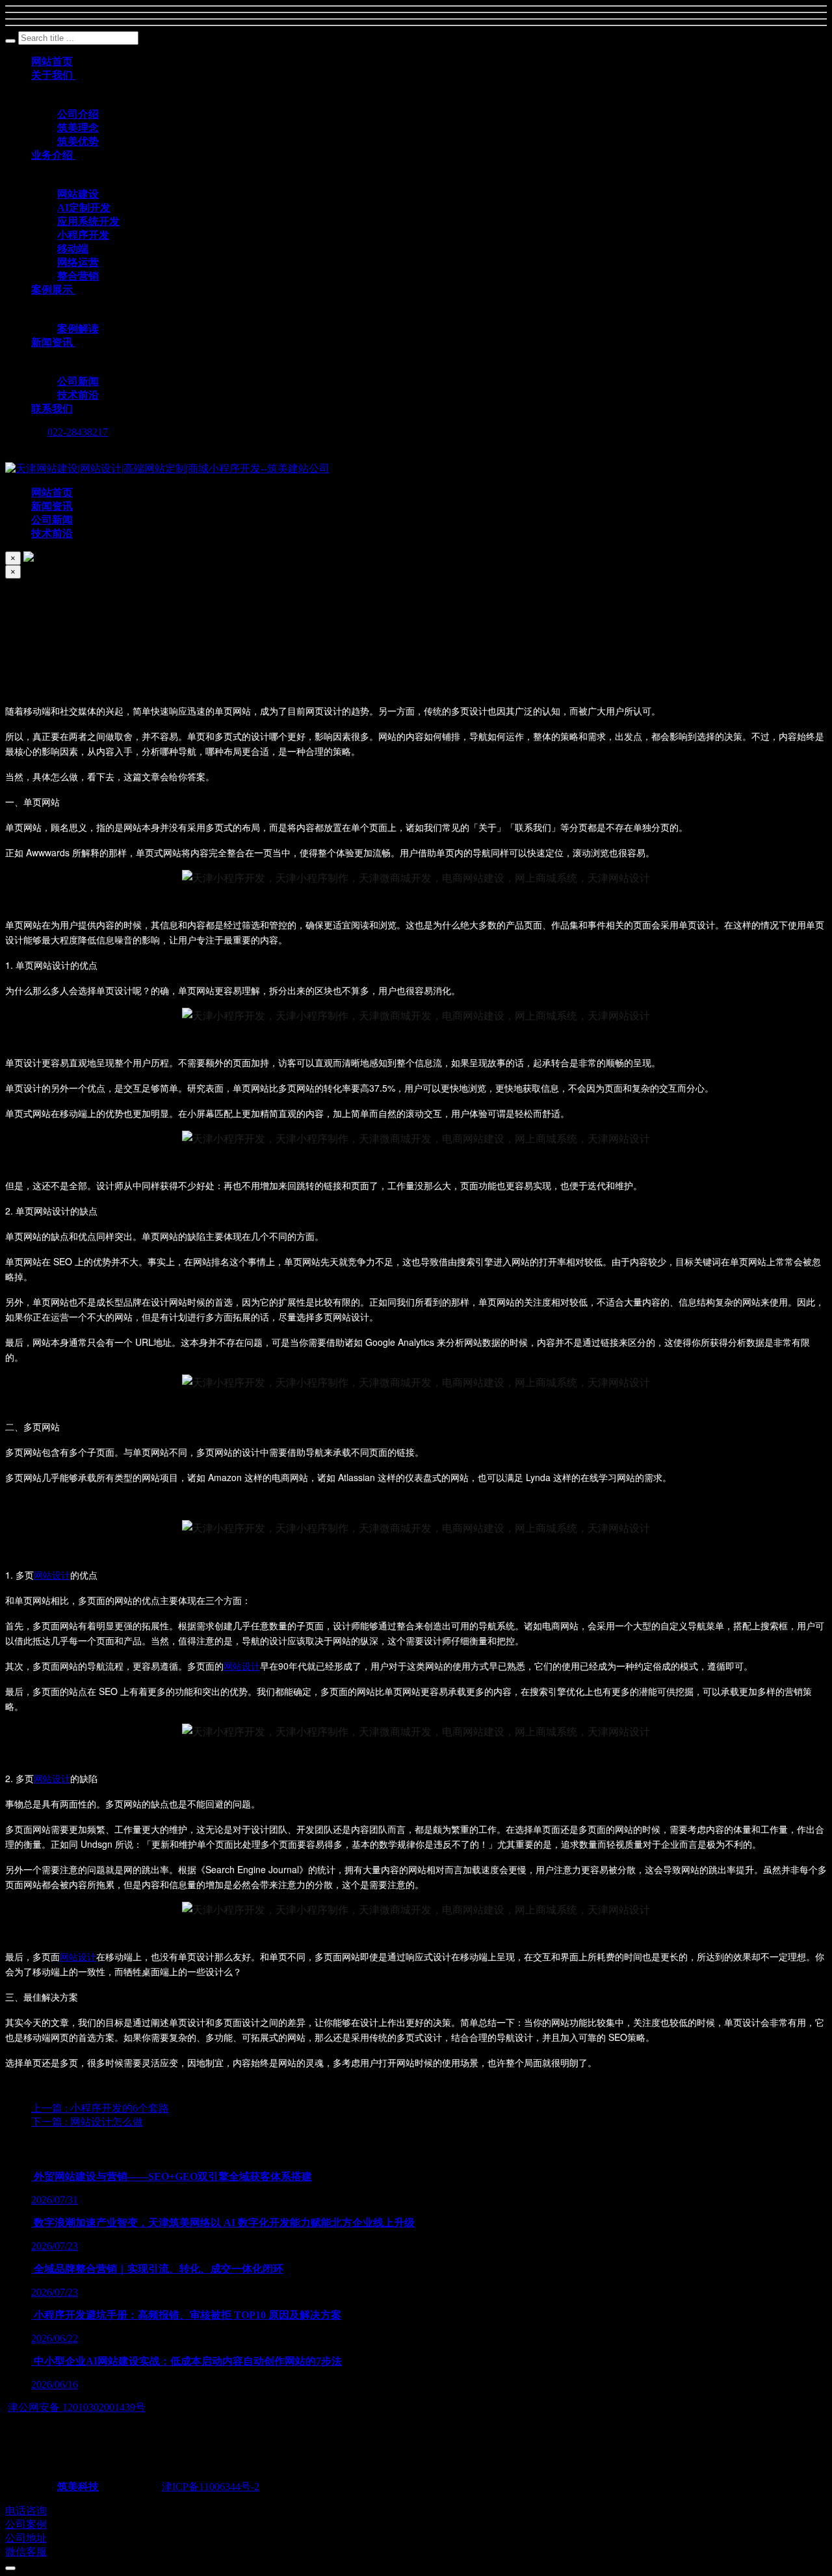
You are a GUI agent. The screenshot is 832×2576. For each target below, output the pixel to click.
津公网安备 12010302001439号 (77, 2407)
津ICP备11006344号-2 (211, 2487)
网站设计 (52, 1575)
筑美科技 (78, 2487)
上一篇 (100, 2108)
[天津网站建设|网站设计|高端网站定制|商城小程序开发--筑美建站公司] (167, 468)
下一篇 (87, 2122)
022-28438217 (78, 432)
